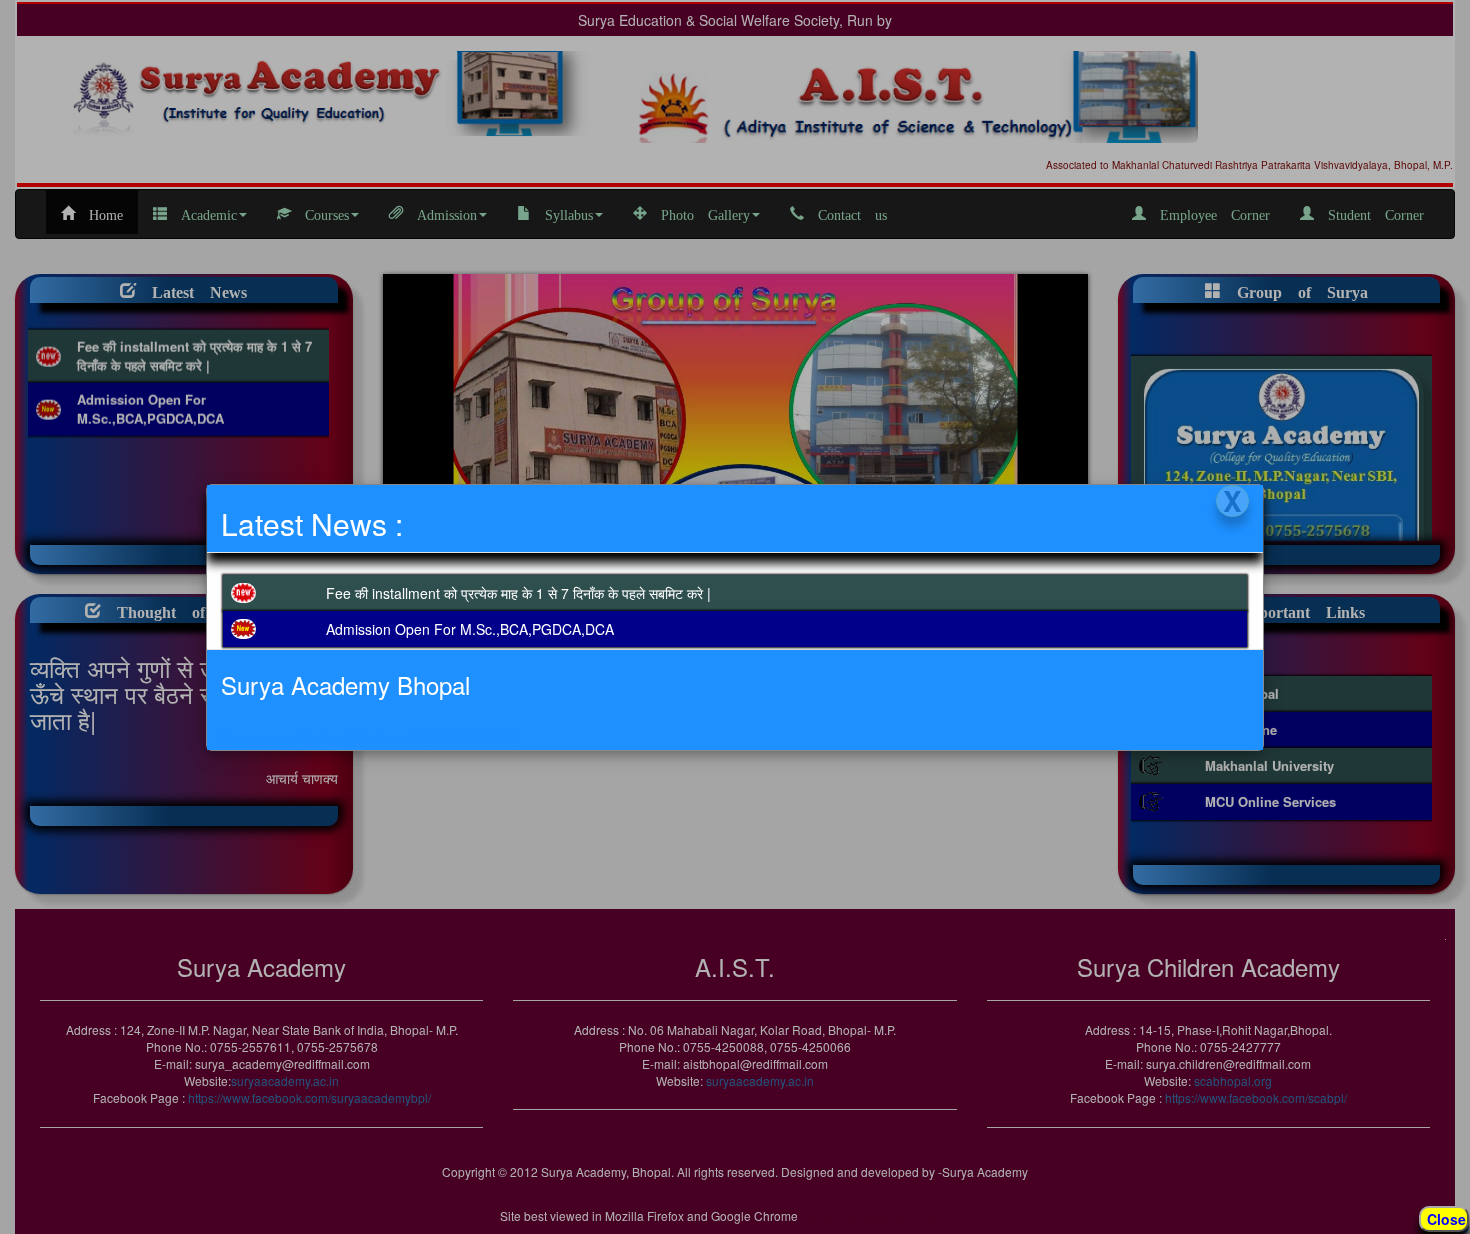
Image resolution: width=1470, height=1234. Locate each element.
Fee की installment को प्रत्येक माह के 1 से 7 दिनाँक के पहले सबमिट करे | (518, 593)
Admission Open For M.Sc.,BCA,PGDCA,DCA (470, 629)
